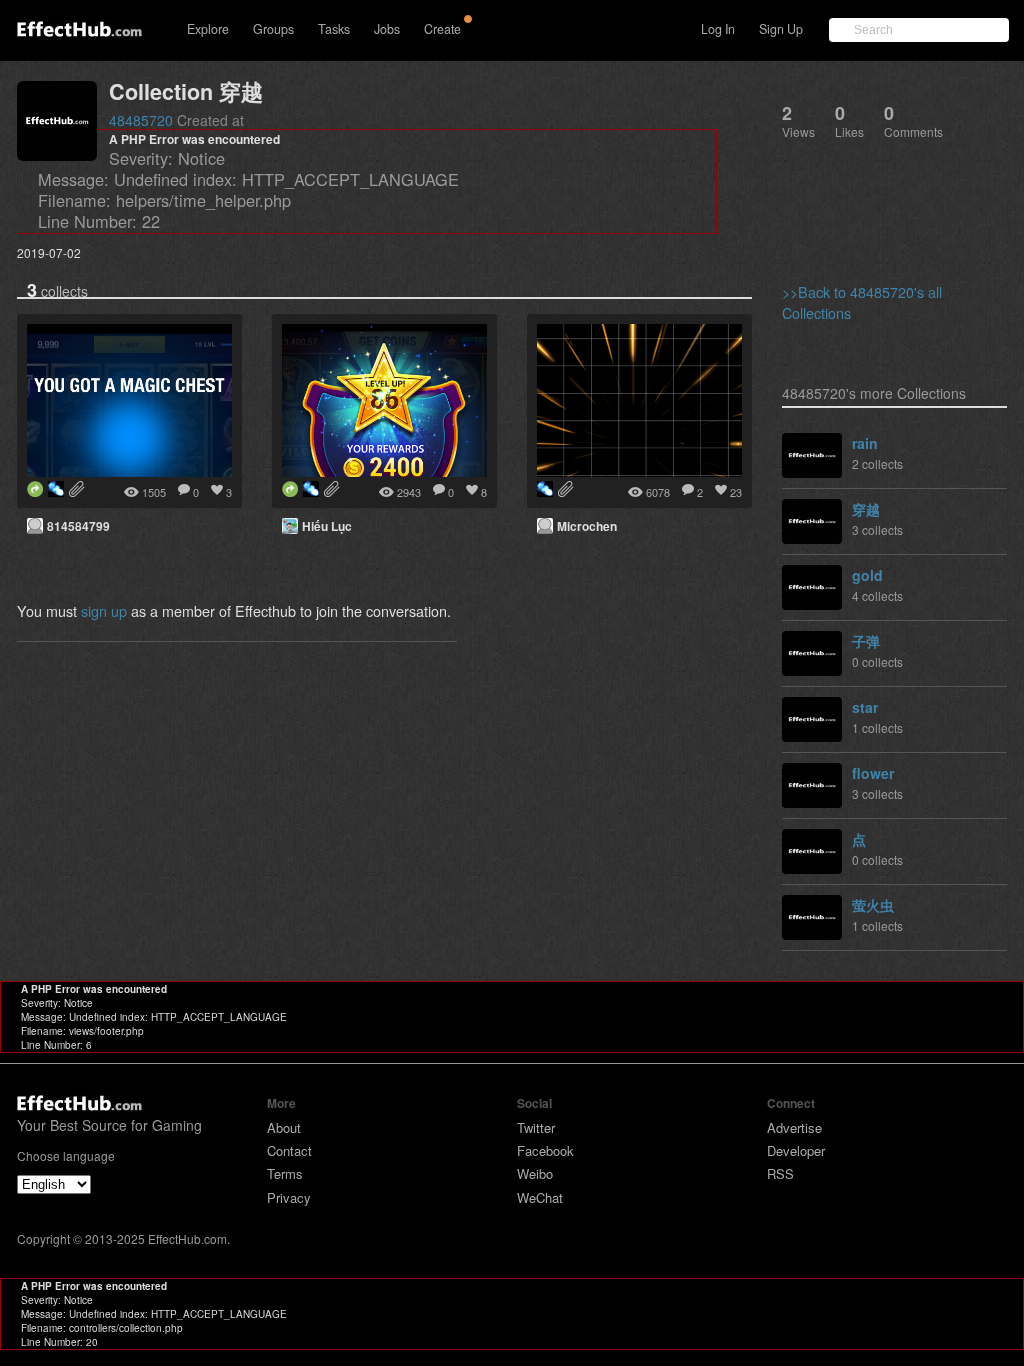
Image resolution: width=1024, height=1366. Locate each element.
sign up (104, 610)
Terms (285, 1173)
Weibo (535, 1173)
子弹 (866, 641)
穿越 (866, 509)
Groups (273, 29)
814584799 (78, 526)
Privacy (289, 1197)
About (284, 1127)
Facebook (545, 1150)
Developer (796, 1150)
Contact (289, 1150)
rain (865, 443)
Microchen (587, 526)
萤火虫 (873, 905)
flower (873, 773)
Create (442, 29)
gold (867, 575)
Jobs (387, 29)
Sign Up (781, 29)
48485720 (141, 120)
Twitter (536, 1127)
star (865, 707)
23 (736, 492)
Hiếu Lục (327, 526)
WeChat (540, 1197)
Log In (718, 29)
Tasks (334, 29)
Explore (208, 29)
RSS (780, 1173)
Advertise (794, 1127)
